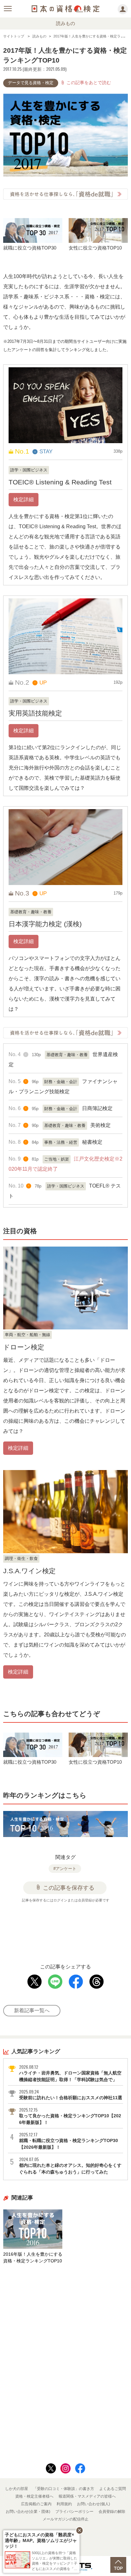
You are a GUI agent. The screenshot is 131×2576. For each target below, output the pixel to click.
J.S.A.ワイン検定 (29, 1571)
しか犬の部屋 (17, 2489)
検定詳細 (24, 499)
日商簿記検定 (97, 1108)
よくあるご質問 (113, 2489)
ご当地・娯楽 (57, 1159)
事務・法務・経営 (61, 1142)
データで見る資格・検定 (31, 83)
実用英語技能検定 (35, 713)
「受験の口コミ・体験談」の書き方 (64, 2489)
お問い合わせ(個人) (93, 2504)
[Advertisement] (65, 1929)
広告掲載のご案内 (36, 2504)
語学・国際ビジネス (29, 470)
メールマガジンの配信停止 (65, 2519)
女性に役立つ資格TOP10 (95, 248)
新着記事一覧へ (32, 2010)
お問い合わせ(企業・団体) (28, 2512)
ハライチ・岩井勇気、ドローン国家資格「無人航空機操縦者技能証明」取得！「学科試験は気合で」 (70, 2073)
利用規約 (64, 2504)
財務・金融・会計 (61, 1082)
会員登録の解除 (112, 2512)
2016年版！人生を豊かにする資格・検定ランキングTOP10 (33, 2257)
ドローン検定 (24, 1347)
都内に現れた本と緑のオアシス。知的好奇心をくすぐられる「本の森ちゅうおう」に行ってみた (70, 2165)
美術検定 (100, 1125)
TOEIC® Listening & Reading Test (60, 482)
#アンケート (65, 1869)
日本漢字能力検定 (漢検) (45, 924)
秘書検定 (92, 1142)
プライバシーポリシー (74, 2512)
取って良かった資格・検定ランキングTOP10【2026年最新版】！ (70, 2116)
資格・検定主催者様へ (34, 2496)
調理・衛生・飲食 (21, 1558)
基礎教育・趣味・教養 (31, 912)
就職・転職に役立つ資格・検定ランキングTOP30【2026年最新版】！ (69, 2141)
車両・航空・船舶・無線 (28, 1335)
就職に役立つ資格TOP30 (30, 248)
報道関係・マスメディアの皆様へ (87, 2496)
